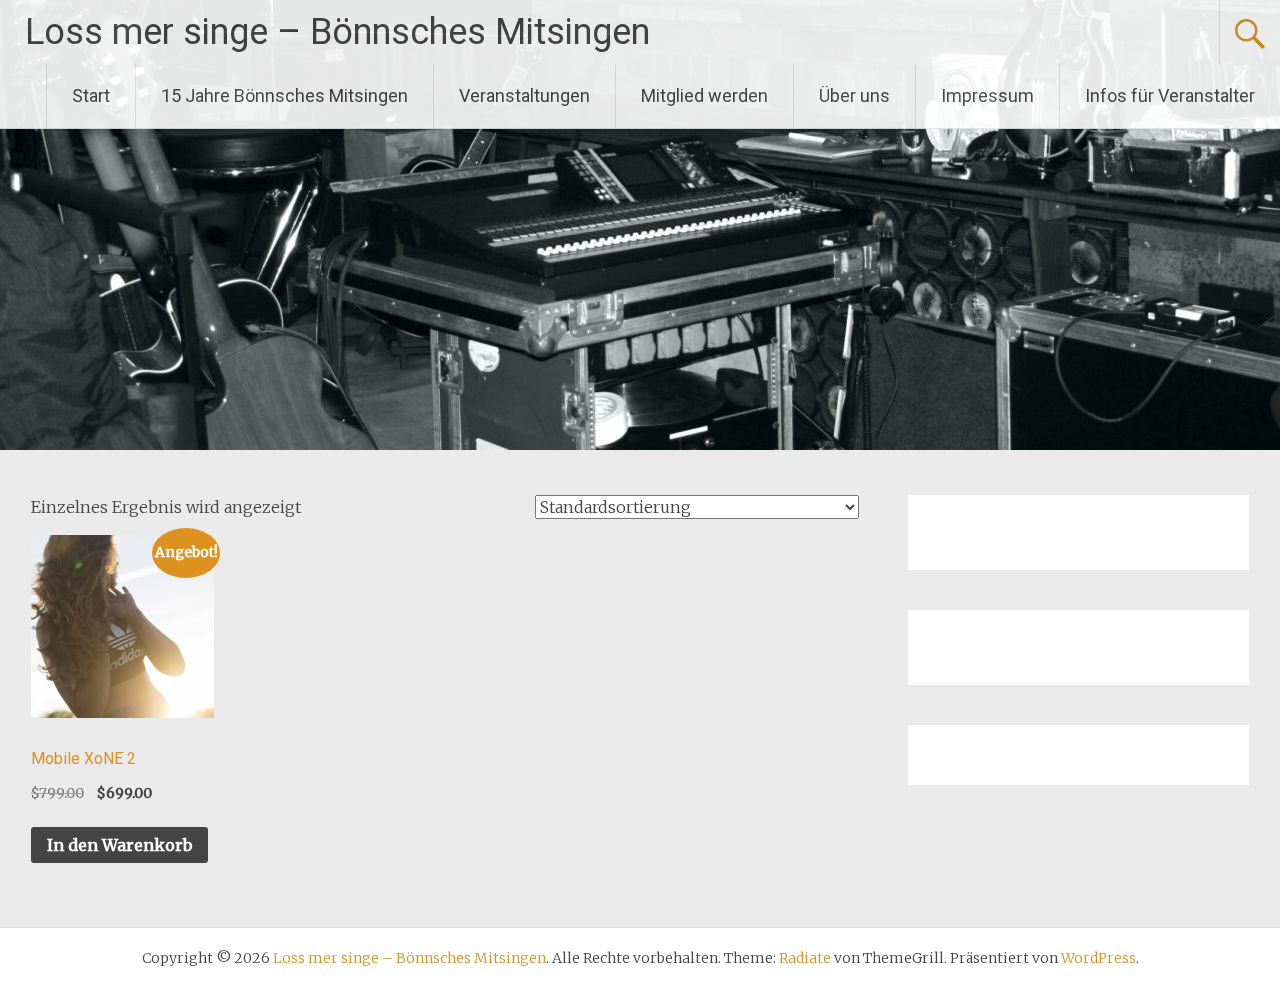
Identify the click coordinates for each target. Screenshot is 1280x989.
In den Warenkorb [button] (119, 845)
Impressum (987, 95)
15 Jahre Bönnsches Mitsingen (284, 95)
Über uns (854, 95)
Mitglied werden (704, 95)
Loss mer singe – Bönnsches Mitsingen (337, 32)
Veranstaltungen (524, 95)
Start (91, 95)
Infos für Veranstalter (1170, 95)
